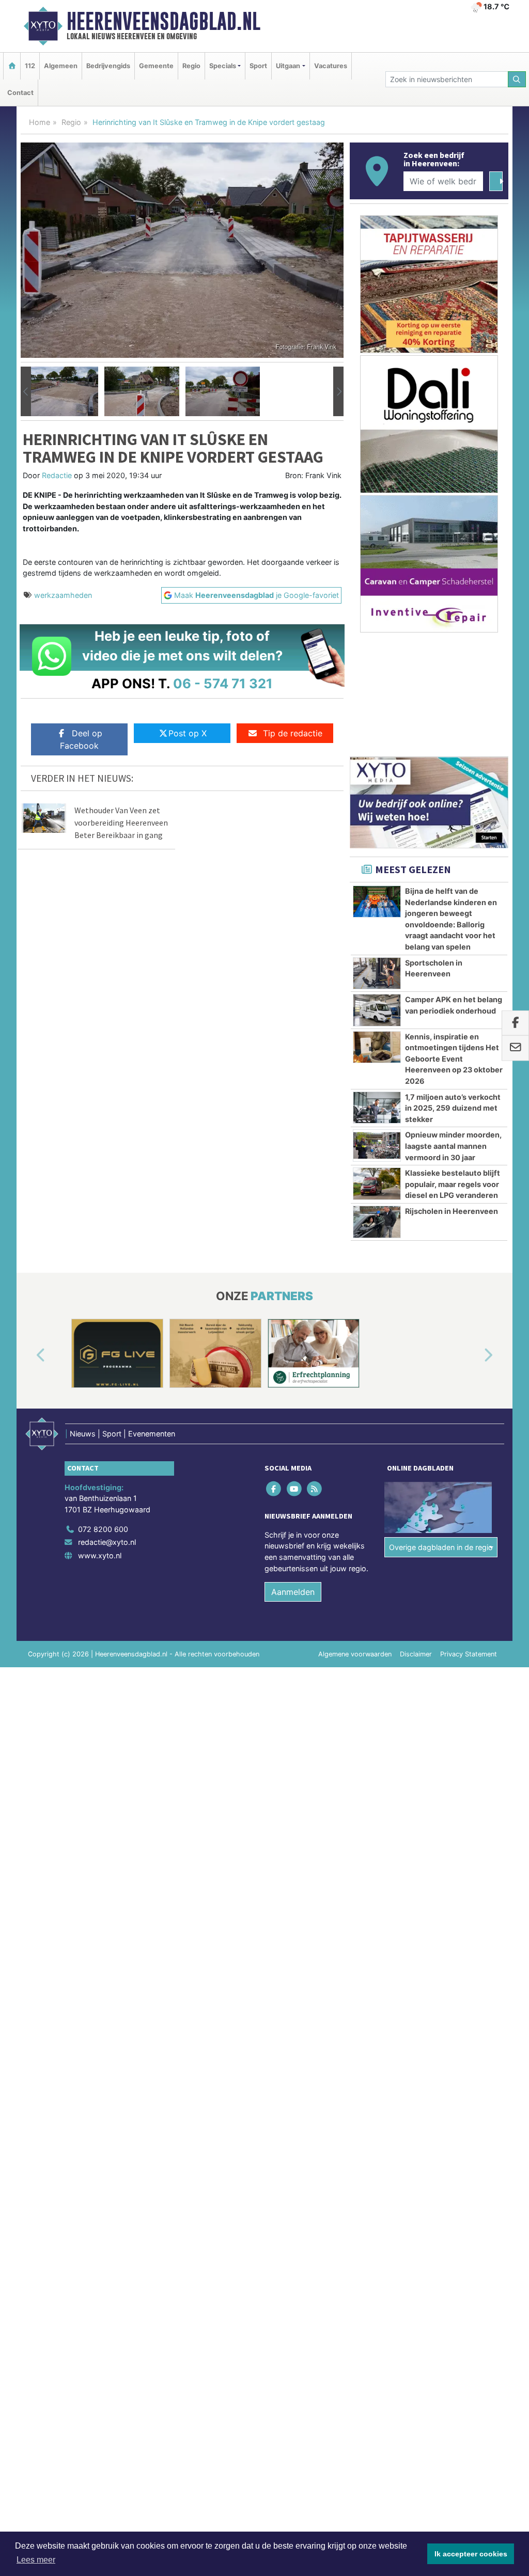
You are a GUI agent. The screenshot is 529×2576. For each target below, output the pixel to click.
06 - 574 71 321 (223, 683)
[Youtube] (295, 1488)
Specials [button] (223, 66)
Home (40, 122)
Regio (191, 66)
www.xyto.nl (100, 1555)
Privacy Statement (469, 1654)
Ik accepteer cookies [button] (471, 2554)
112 (30, 66)
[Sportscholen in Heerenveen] (377, 973)
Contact (20, 93)
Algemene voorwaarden (355, 1654)
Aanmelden (293, 1592)
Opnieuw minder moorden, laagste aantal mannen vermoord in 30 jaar (453, 1146)
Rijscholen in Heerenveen (452, 1211)
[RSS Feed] (315, 1488)
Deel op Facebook (81, 739)
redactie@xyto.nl (107, 1542)
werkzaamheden (63, 595)
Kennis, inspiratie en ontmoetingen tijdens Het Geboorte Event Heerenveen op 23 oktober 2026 (454, 1059)
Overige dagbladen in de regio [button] (441, 1547)
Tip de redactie (293, 733)
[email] (515, 1048)
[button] (26, 391)
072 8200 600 (103, 1529)
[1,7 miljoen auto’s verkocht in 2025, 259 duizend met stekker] (377, 1108)
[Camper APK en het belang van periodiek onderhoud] (377, 1010)
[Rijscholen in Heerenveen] (377, 1222)
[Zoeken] (517, 79)
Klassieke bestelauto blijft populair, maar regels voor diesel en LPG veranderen (453, 1184)
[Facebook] (275, 1488)
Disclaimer (416, 1654)
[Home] (12, 66)
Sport (258, 66)
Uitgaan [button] (288, 66)
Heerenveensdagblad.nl (164, 21)
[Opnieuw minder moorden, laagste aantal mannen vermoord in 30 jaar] (377, 1145)
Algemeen (61, 66)
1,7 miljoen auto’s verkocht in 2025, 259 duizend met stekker (453, 1108)
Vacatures (331, 66)
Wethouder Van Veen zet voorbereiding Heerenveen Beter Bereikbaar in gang (121, 823)
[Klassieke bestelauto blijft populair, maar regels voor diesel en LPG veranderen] (377, 1183)
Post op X (188, 733)
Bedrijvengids (108, 66)
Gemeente (156, 66)
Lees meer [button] (36, 2560)
